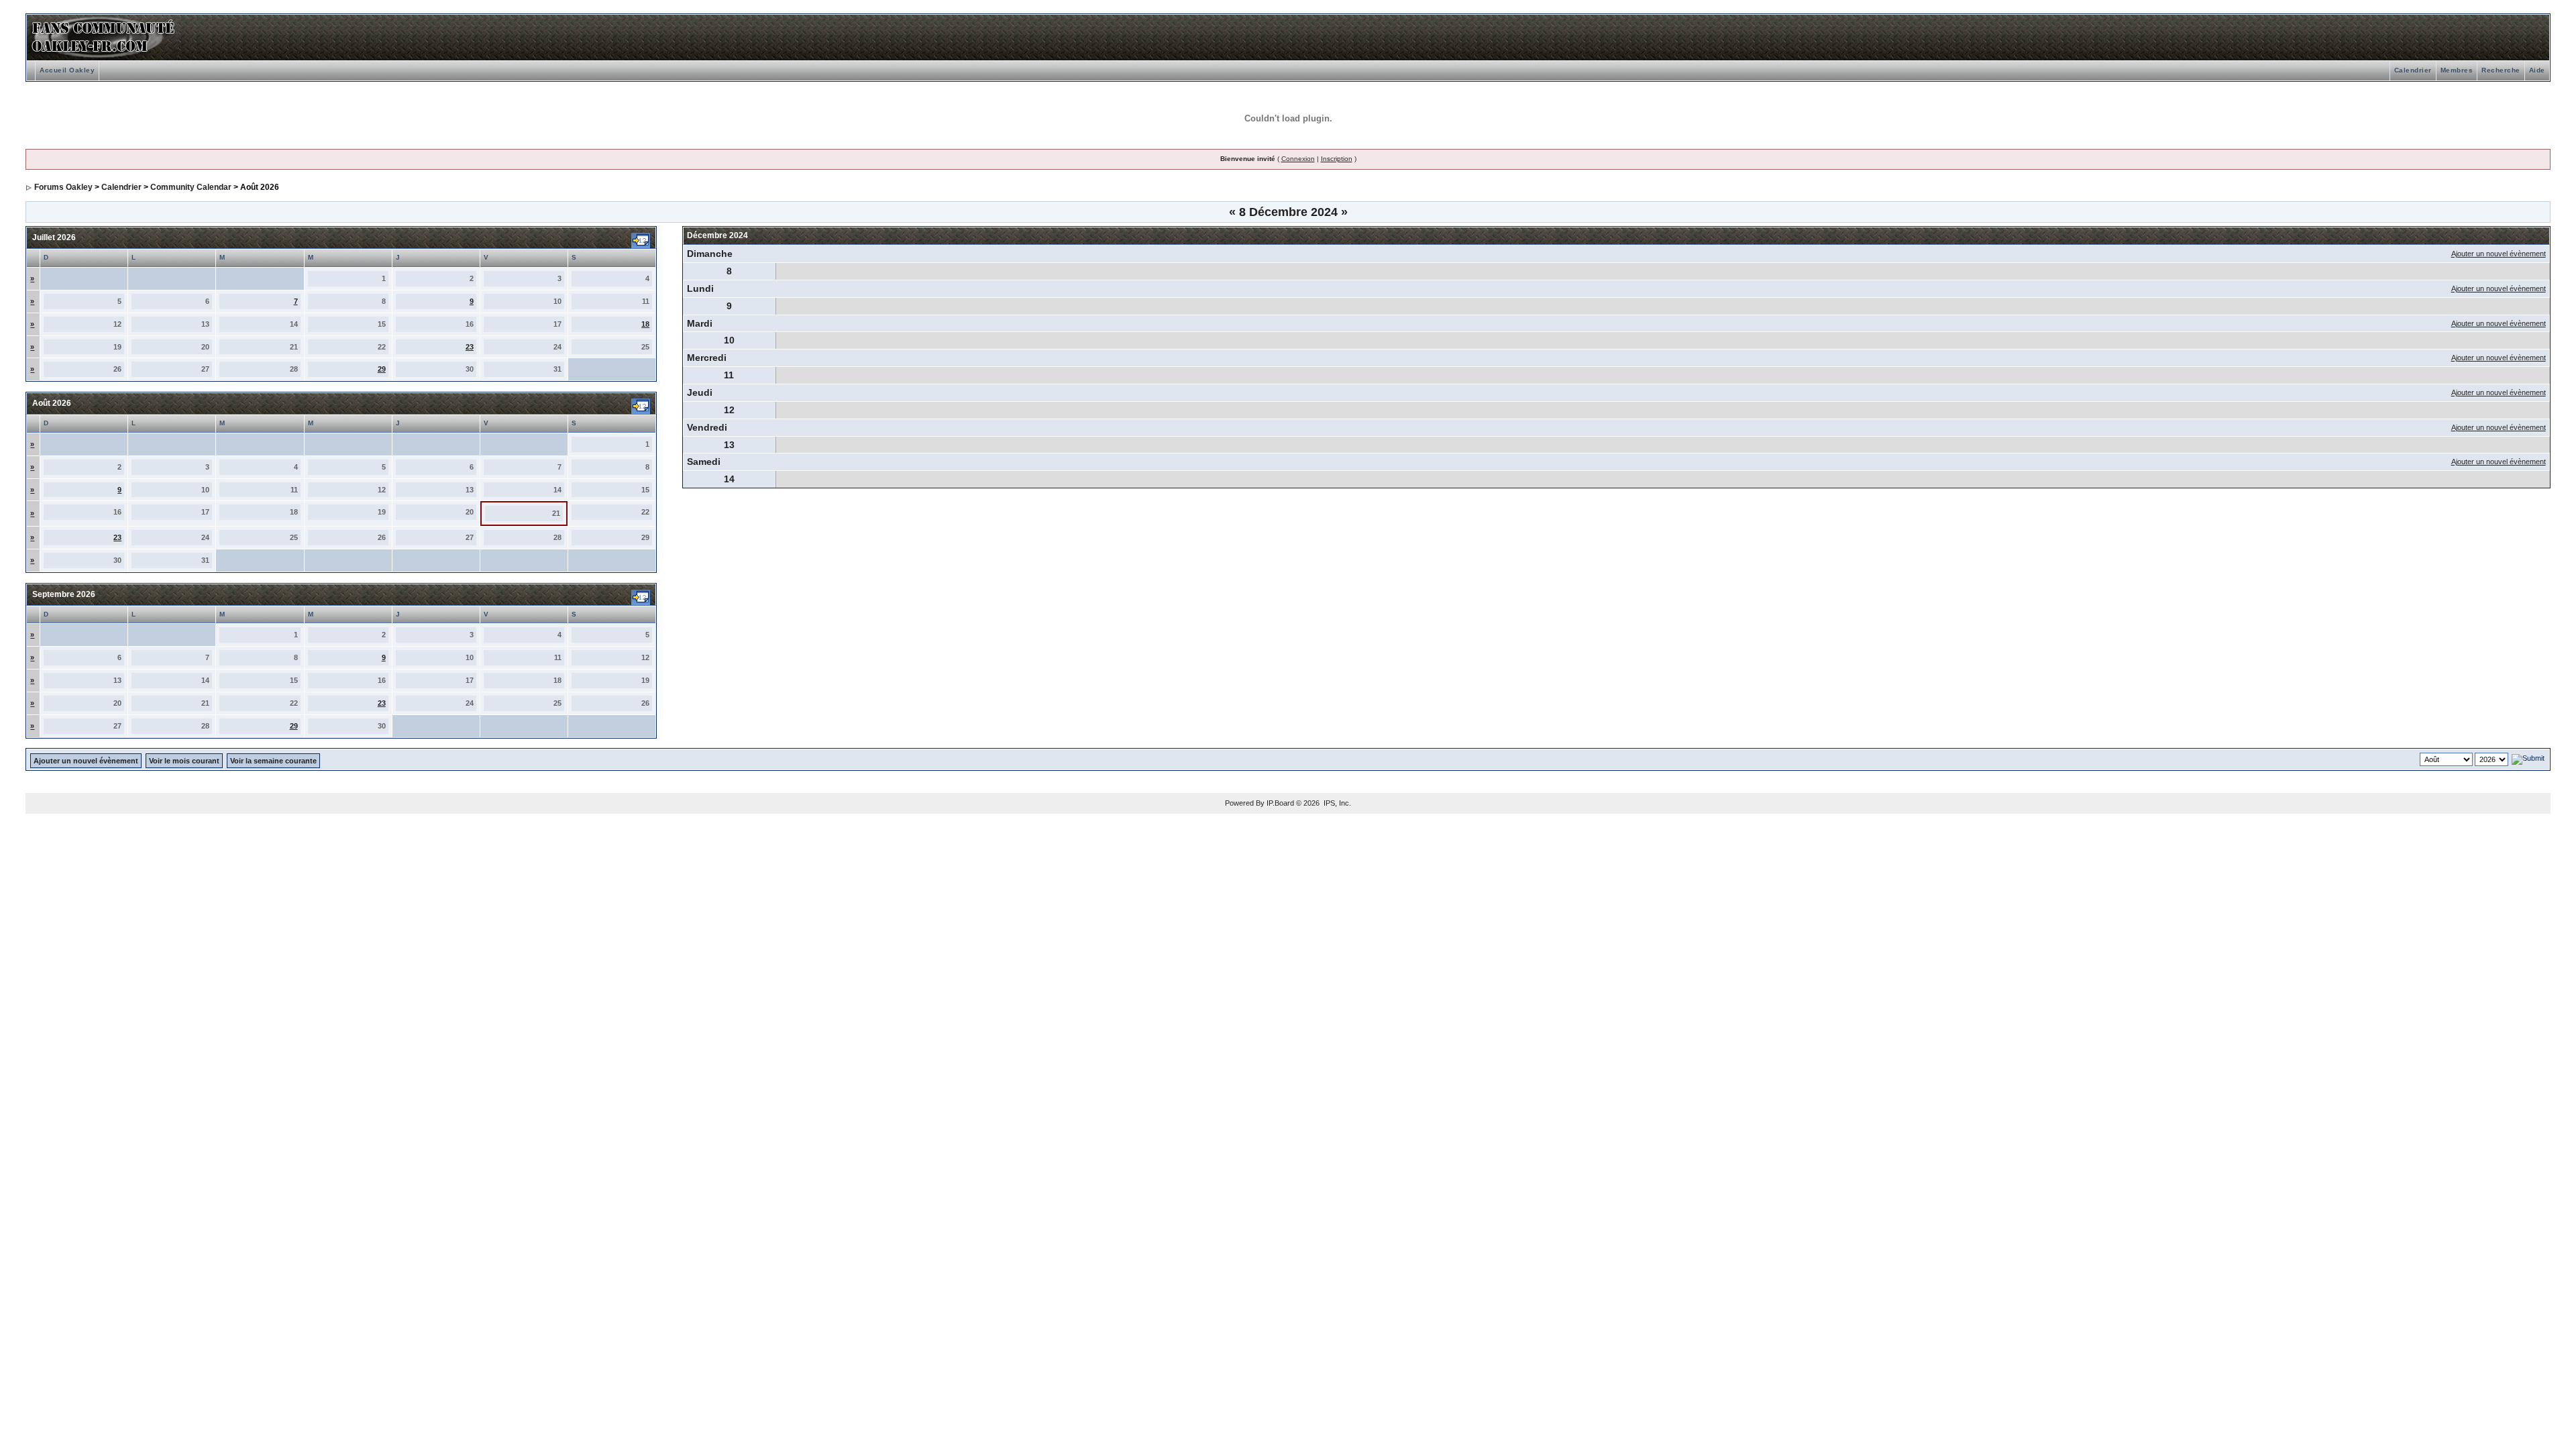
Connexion (1298, 159)
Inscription (1337, 159)
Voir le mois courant (184, 761)
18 (645, 324)
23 (470, 347)
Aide (2537, 70)
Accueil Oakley (67, 70)
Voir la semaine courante (273, 761)
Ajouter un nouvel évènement (2499, 254)
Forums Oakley (63, 187)
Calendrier (2413, 70)
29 (382, 369)
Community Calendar (191, 187)
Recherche (2501, 70)
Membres (2457, 70)
